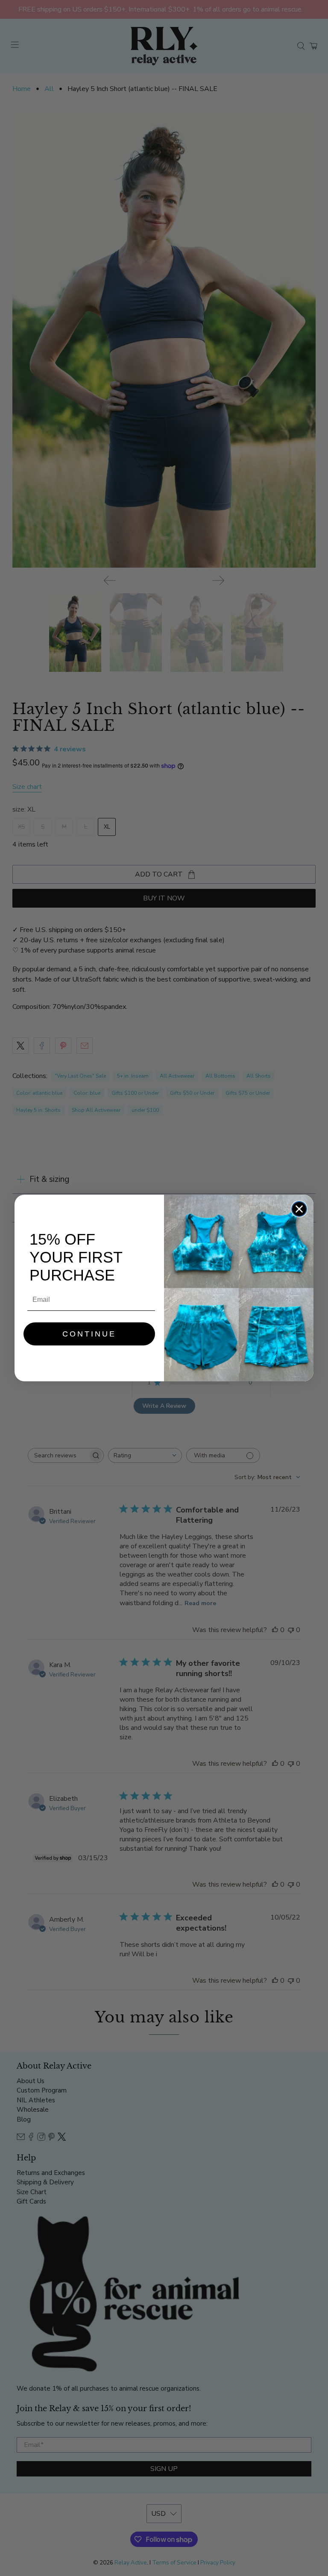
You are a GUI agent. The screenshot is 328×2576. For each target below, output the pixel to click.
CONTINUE (89, 1334)
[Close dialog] (299, 1209)
